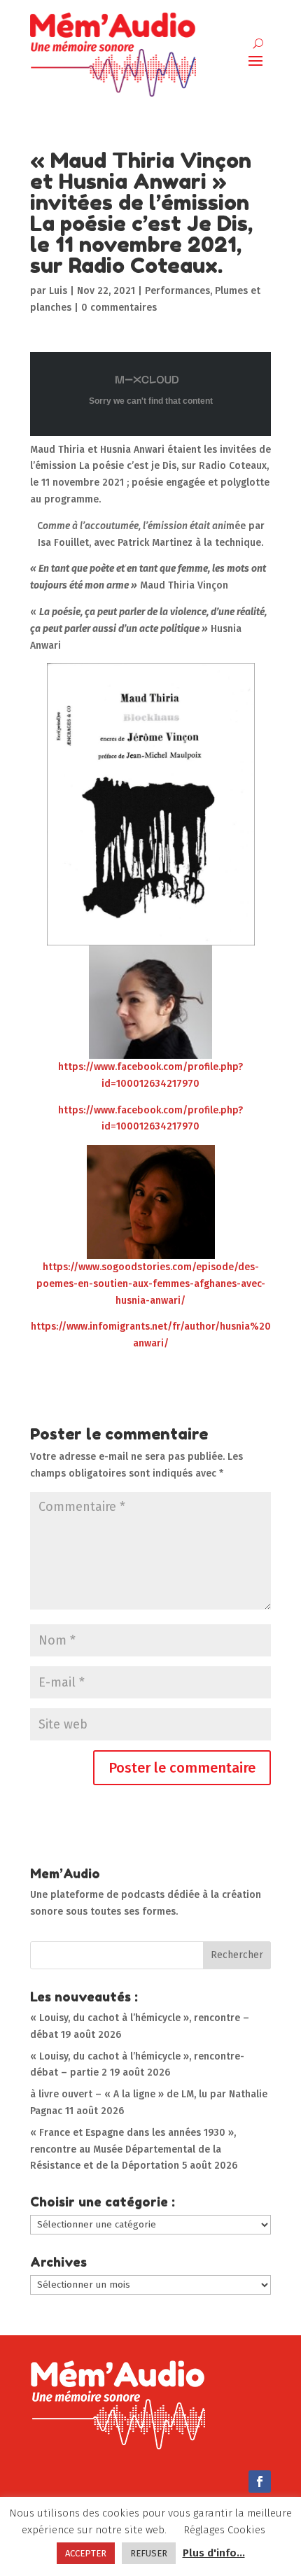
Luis (58, 291)
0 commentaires (119, 308)
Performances (177, 291)
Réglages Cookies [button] (224, 2530)
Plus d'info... (214, 2553)
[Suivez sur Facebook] (260, 2482)
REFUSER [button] (149, 2553)
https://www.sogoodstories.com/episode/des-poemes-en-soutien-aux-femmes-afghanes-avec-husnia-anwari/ (151, 1284)
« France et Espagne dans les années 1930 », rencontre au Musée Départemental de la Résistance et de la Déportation (133, 2149)
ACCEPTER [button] (86, 2553)
